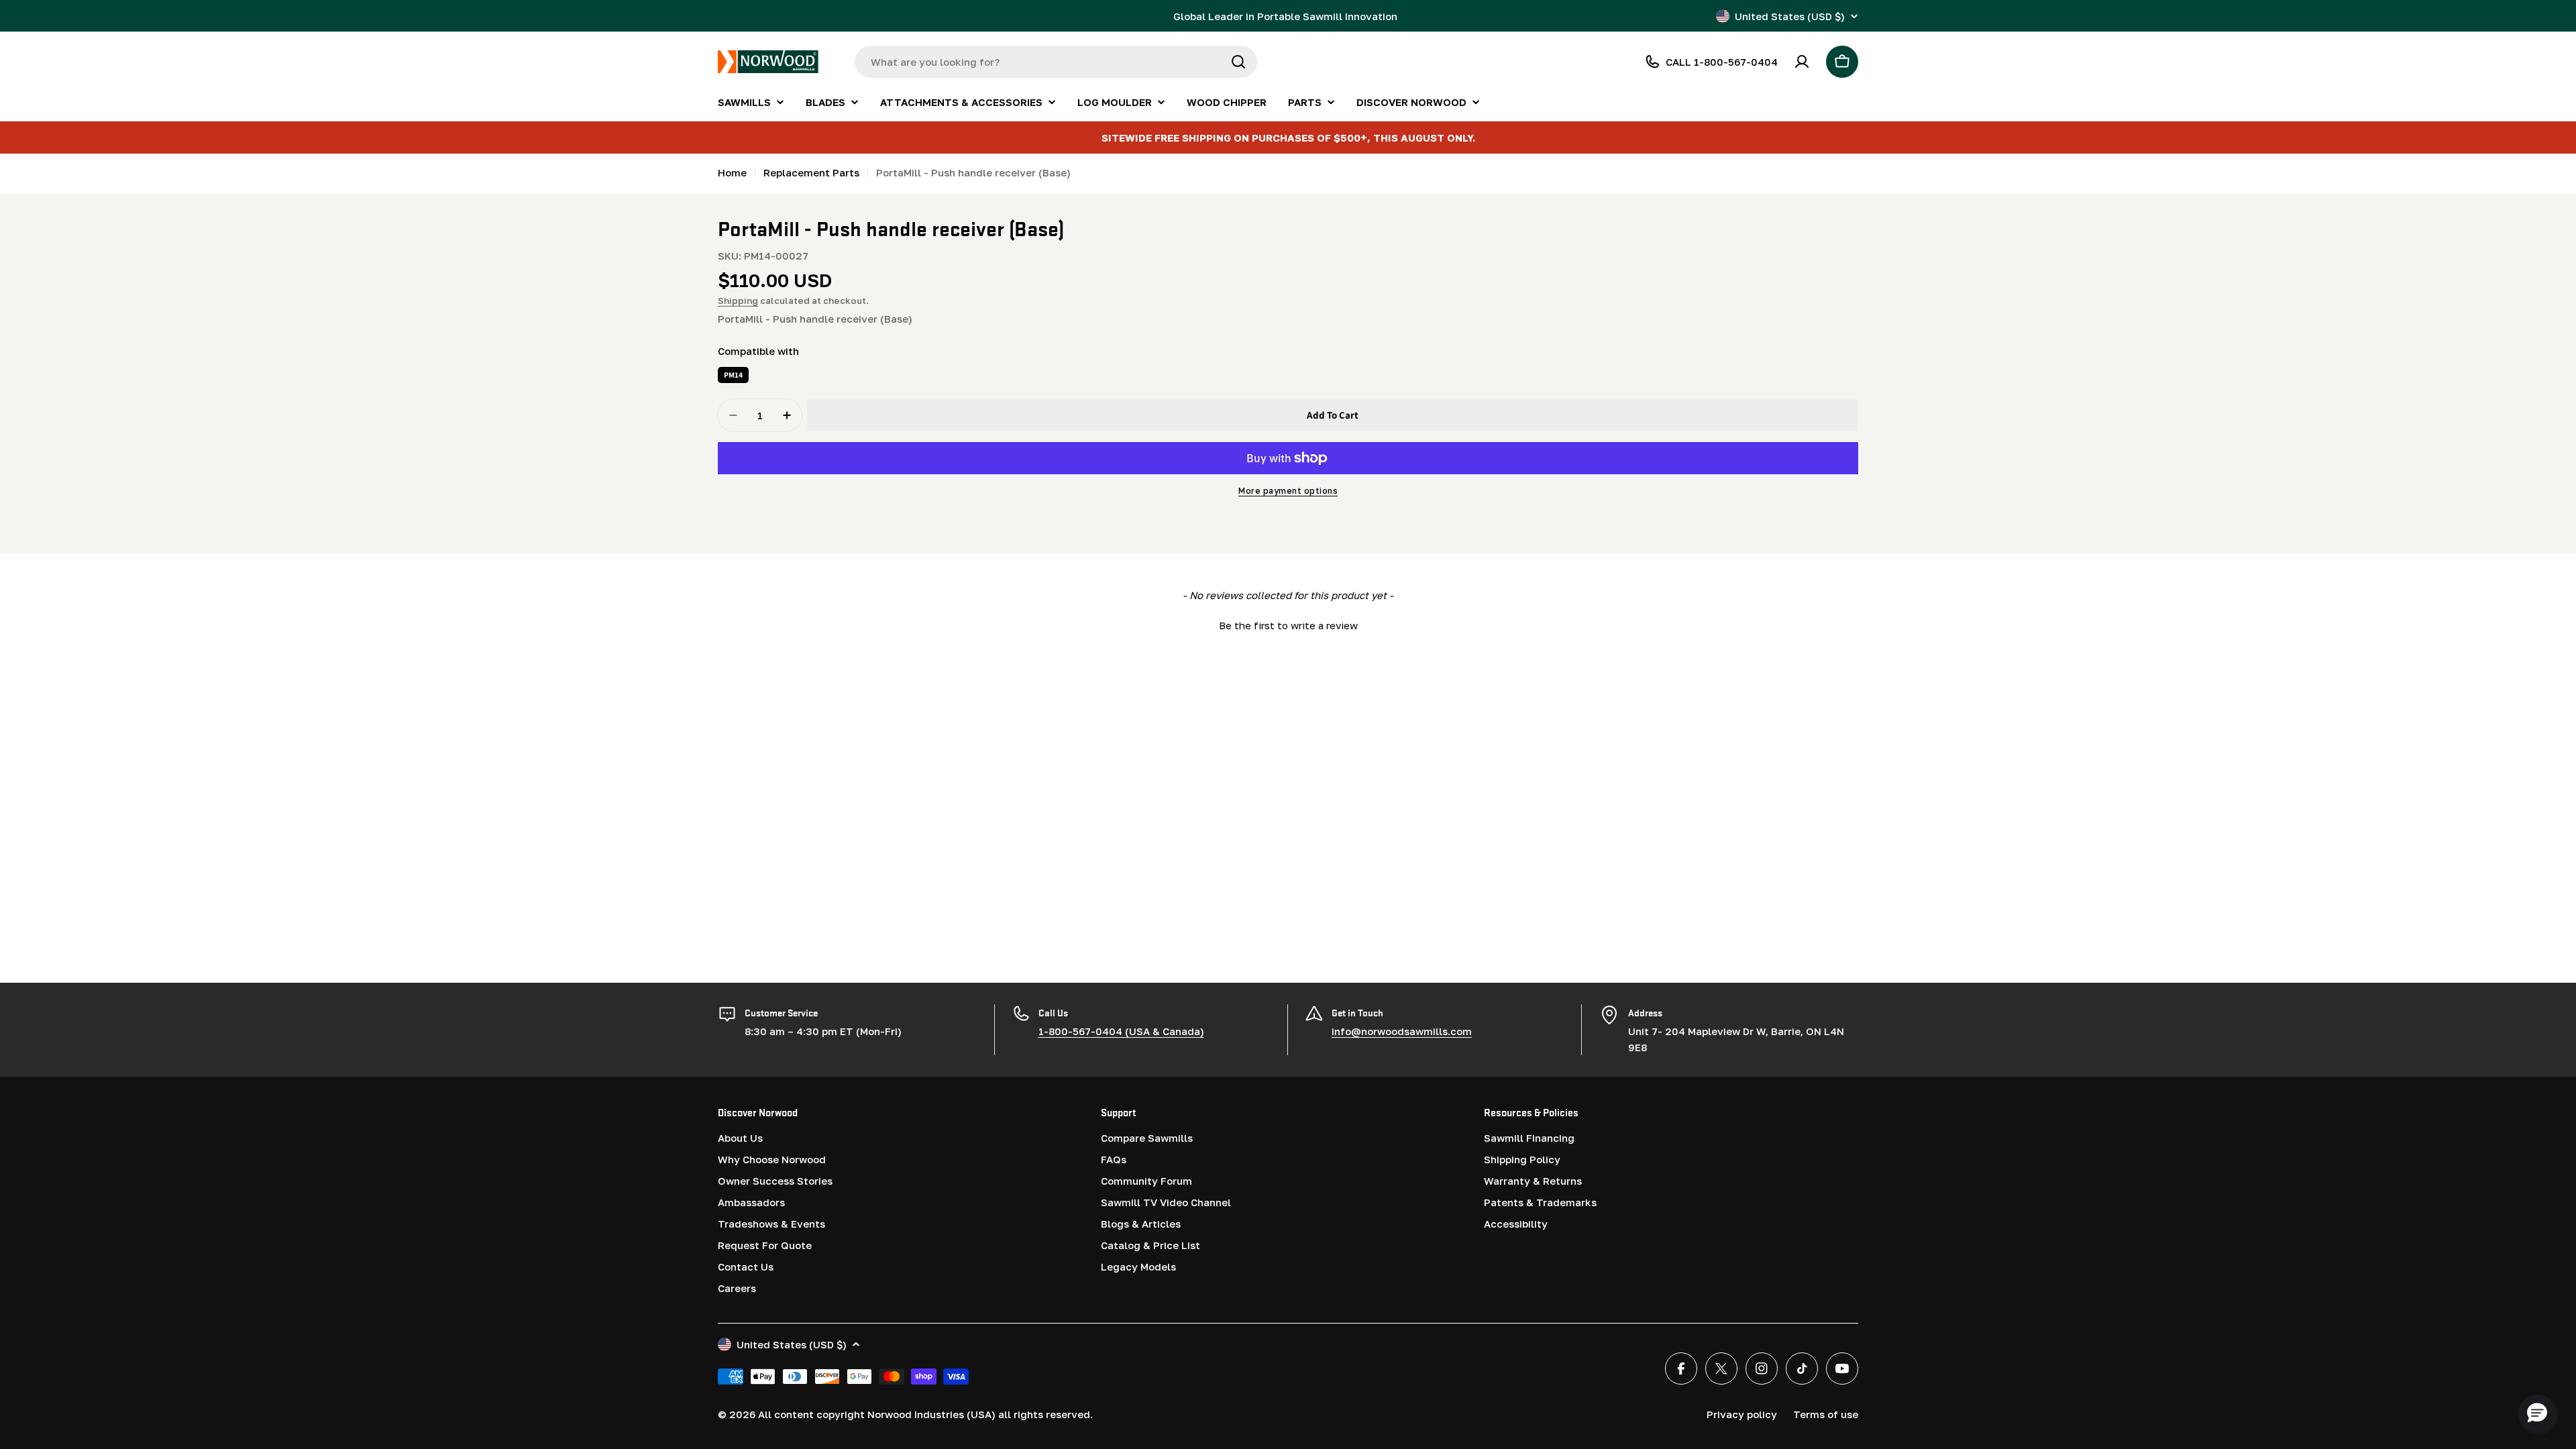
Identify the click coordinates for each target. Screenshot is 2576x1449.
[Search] (1238, 62)
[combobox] (1056, 62)
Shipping (738, 301)
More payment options (1288, 491)
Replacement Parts (811, 172)
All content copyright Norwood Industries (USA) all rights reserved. (925, 1414)
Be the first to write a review (1288, 625)
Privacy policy (1742, 1414)
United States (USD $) (1790, 16)
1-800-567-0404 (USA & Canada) (1121, 1031)
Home (732, 172)
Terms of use (1826, 1414)
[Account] (1802, 62)
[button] (1288, 624)
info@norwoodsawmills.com (1402, 1031)
